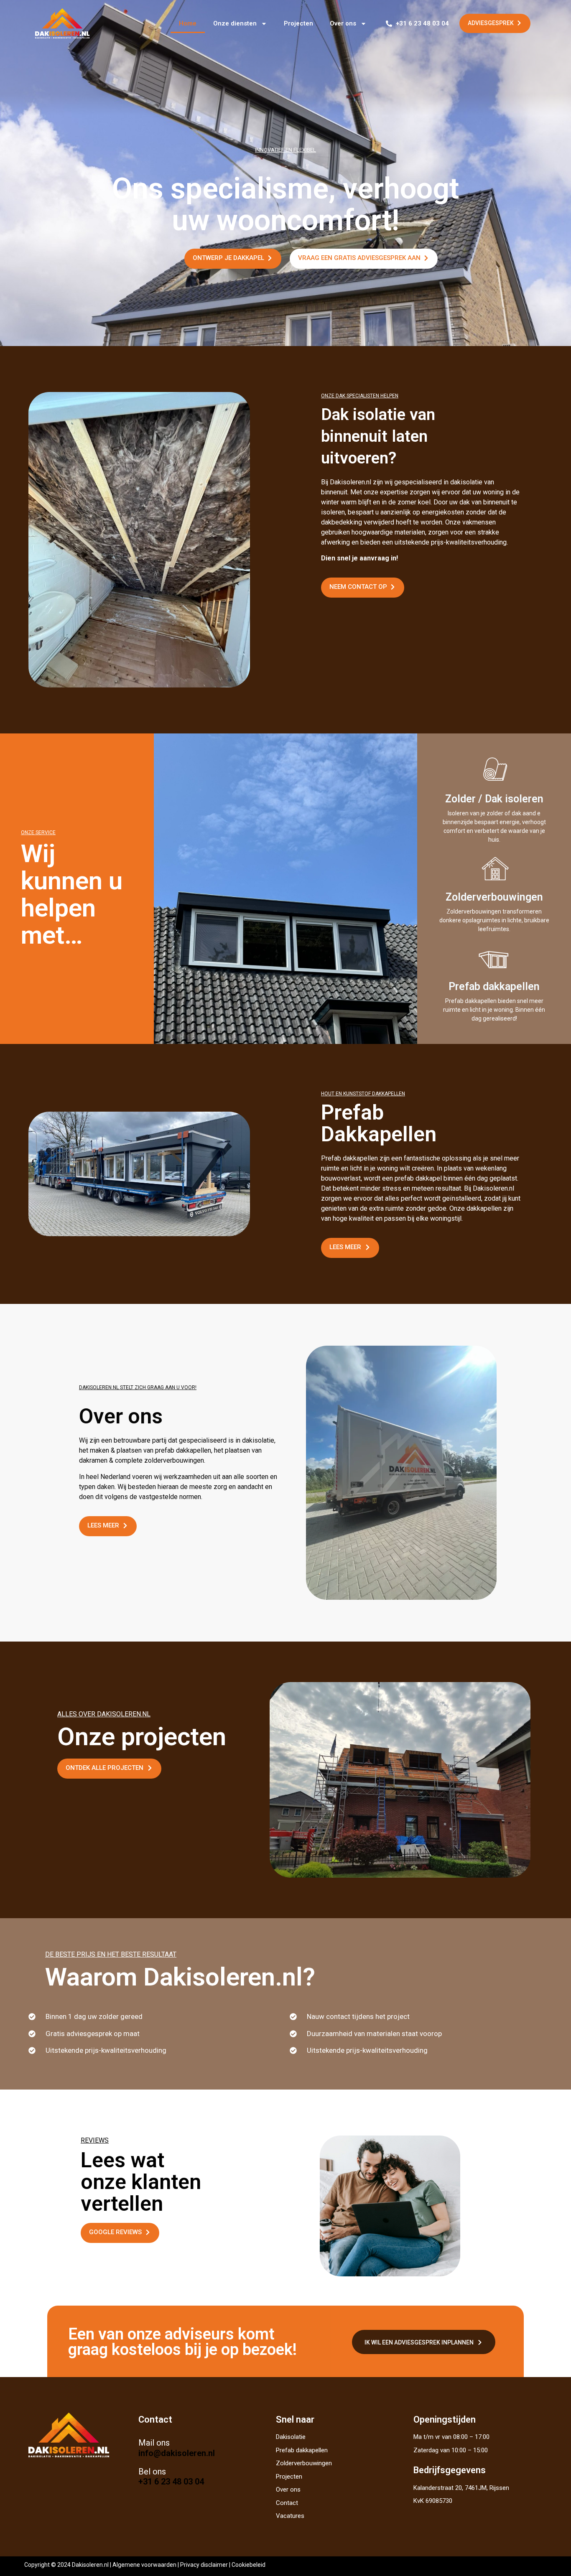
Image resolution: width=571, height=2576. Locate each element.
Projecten (298, 23)
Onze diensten (235, 23)
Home (188, 23)
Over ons (343, 23)
